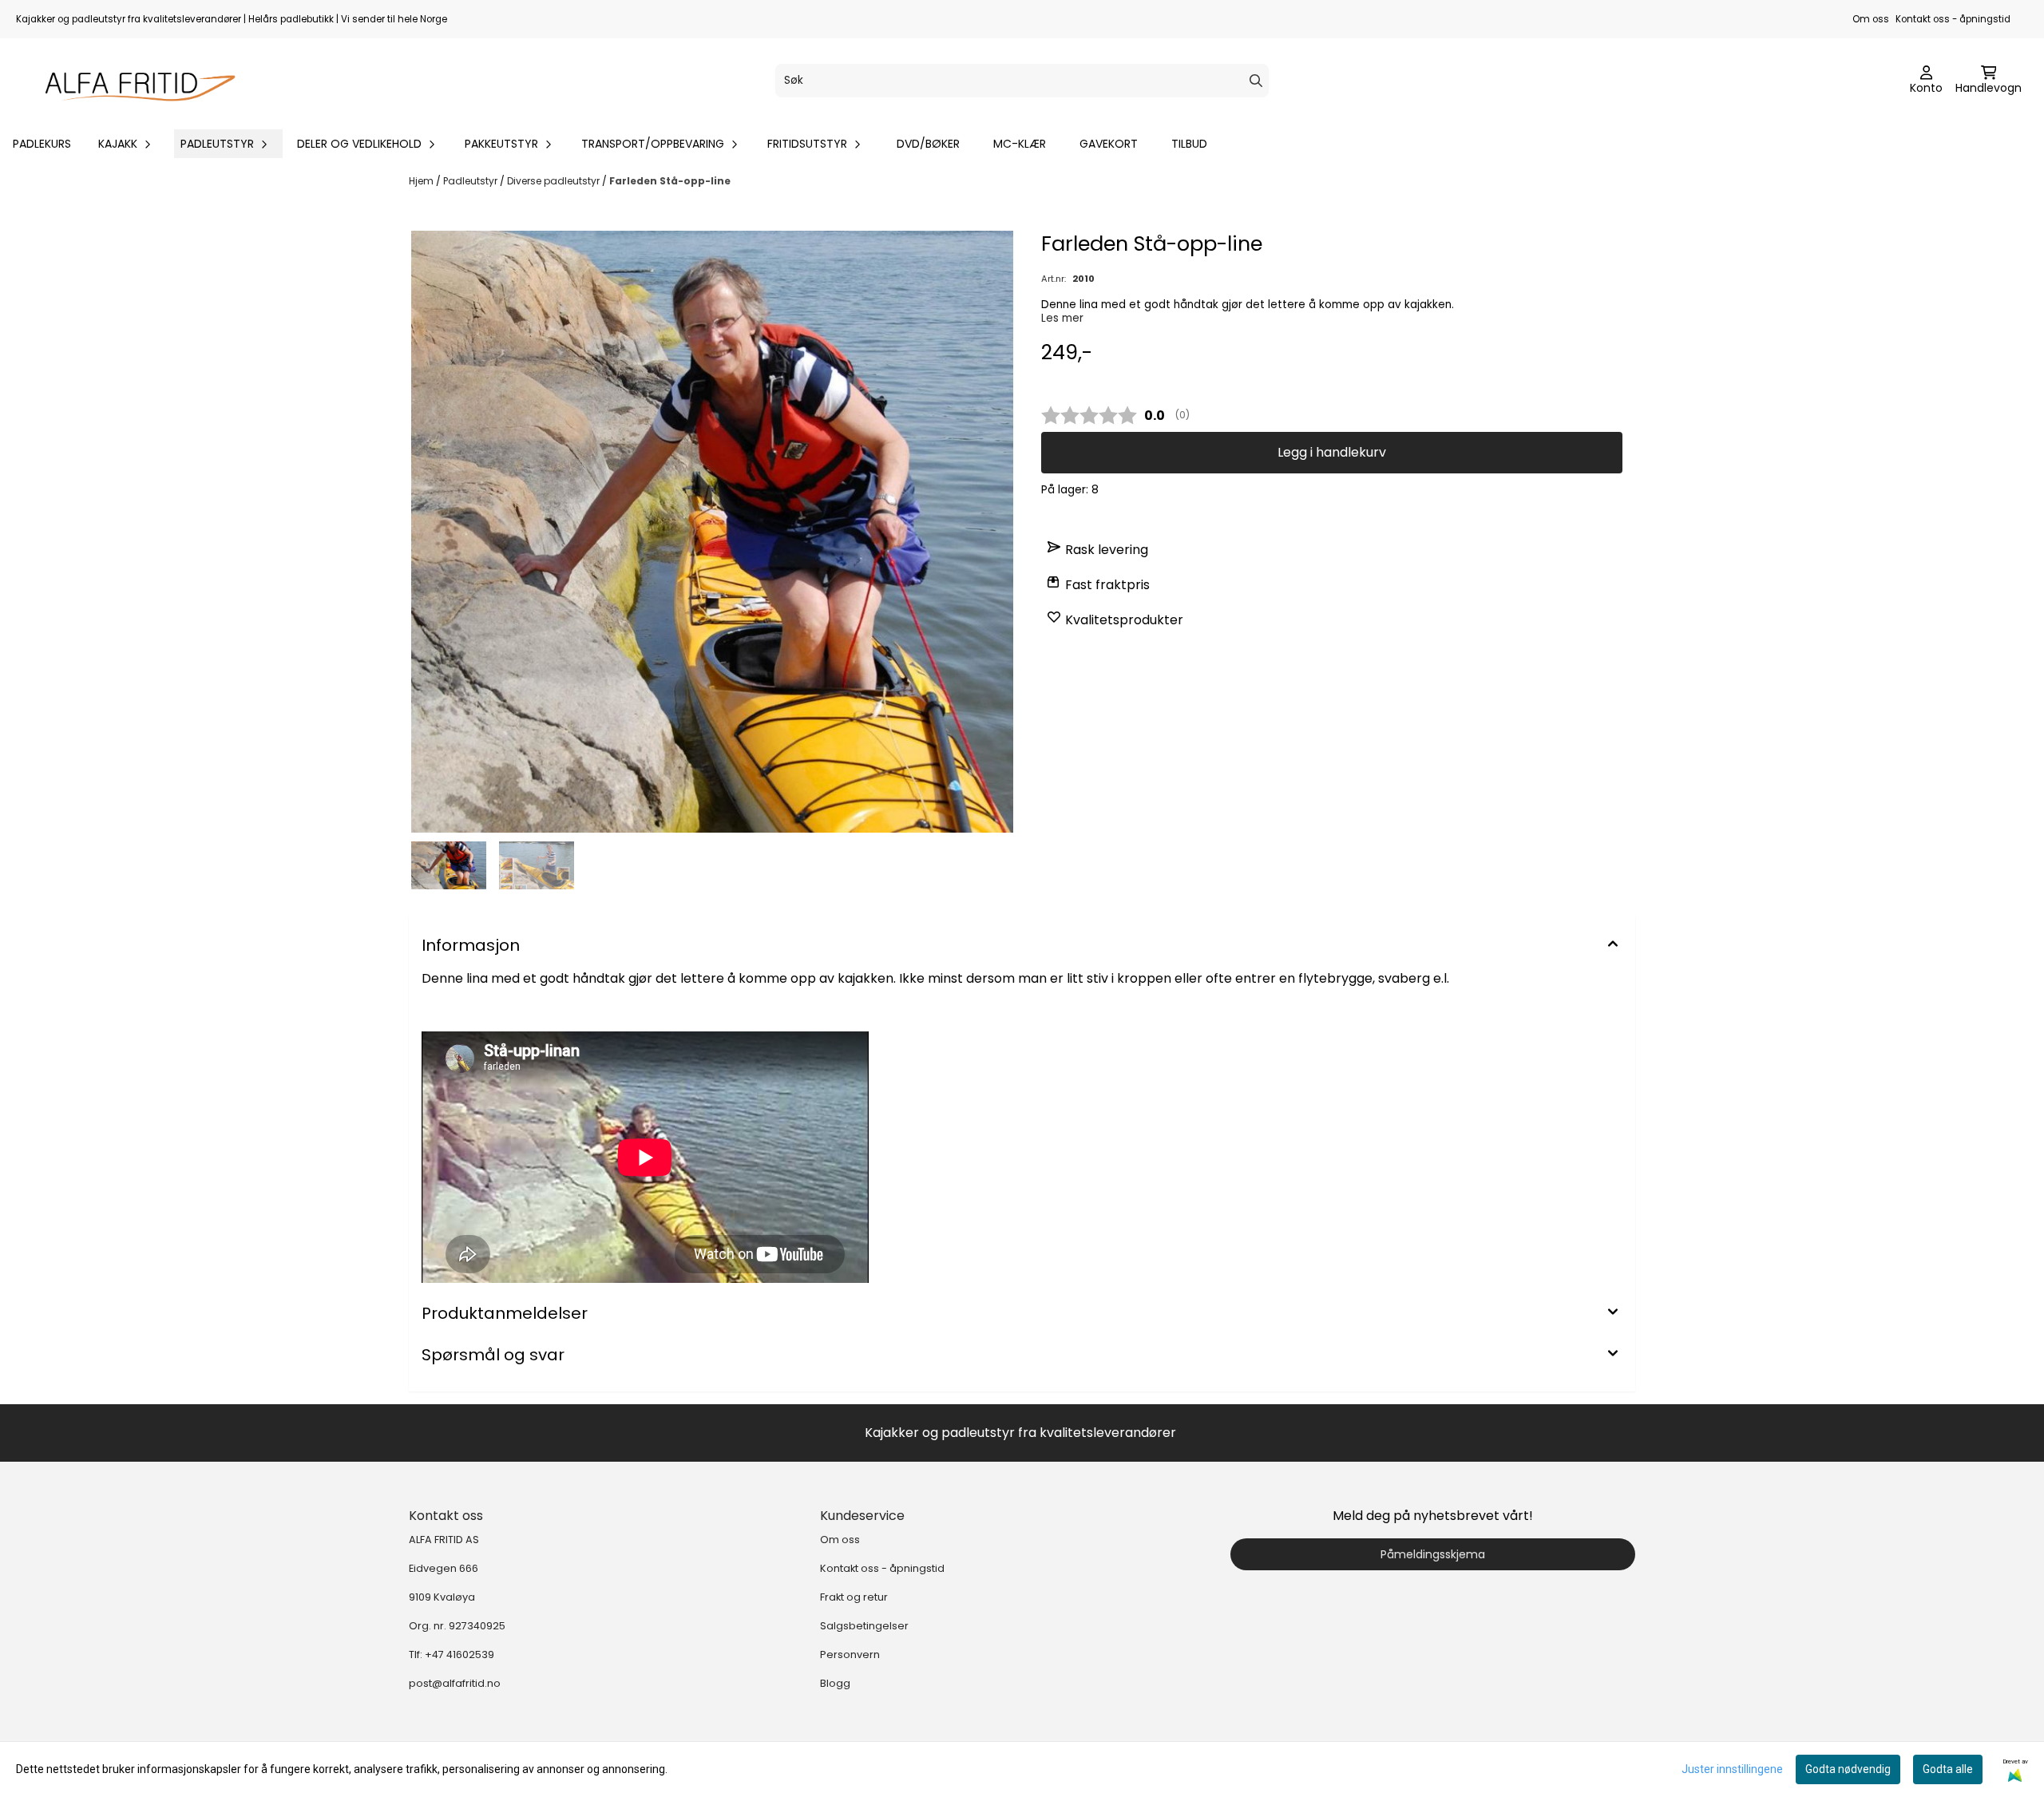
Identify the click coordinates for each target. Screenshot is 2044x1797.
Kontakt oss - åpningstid (1953, 19)
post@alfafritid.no (455, 1683)
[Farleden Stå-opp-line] (712, 532)
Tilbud (1189, 144)
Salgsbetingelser (864, 1626)
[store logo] (133, 81)
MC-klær (1020, 144)
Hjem (422, 181)
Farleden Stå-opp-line (670, 181)
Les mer (1062, 318)
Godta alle (1948, 1769)
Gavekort (1109, 144)
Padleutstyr (471, 181)
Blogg (835, 1683)
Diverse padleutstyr (555, 181)
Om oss (1871, 19)
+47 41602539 (460, 1655)
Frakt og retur (854, 1597)
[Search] (1256, 81)
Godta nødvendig (1848, 1769)
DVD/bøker (928, 144)
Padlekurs (42, 144)
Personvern (850, 1655)
